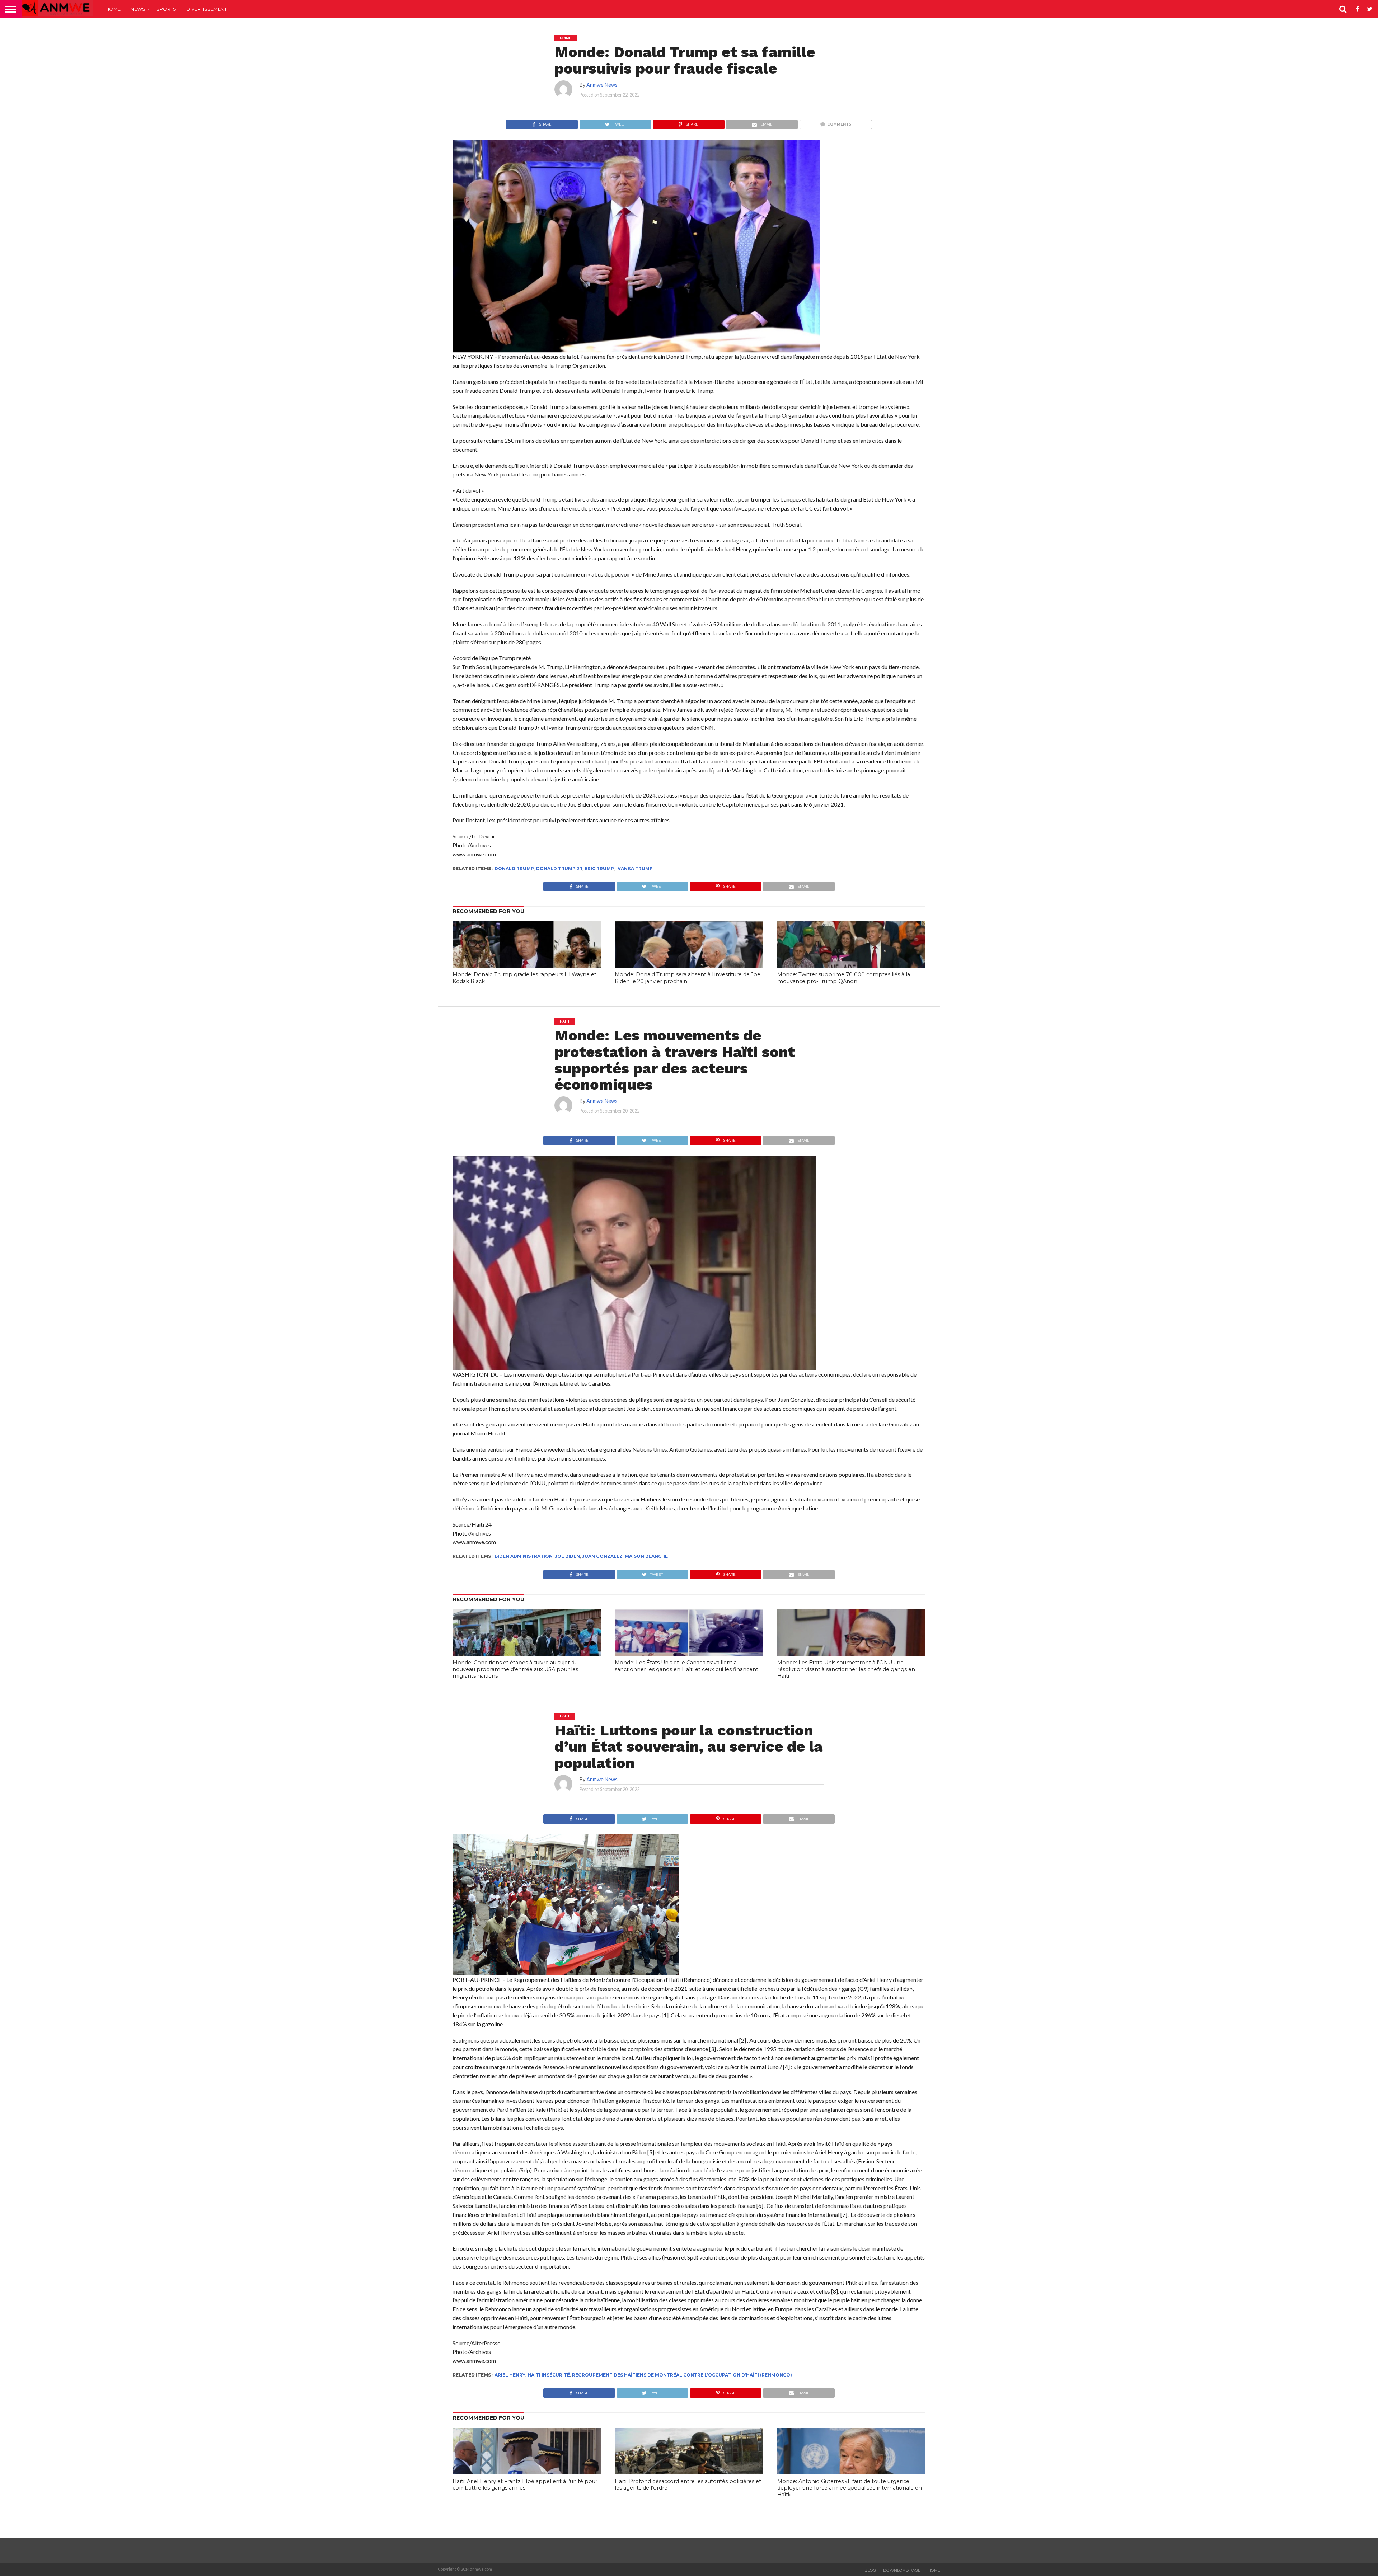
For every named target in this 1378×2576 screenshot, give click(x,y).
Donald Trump (514, 868)
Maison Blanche (646, 1556)
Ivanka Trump (634, 868)
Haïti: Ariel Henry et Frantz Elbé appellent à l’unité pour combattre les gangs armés (525, 2485)
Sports (166, 9)
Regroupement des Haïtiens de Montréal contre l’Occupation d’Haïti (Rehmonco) (682, 2375)
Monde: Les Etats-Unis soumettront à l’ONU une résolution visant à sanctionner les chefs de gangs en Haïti (846, 1669)
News (138, 9)
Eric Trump (599, 868)
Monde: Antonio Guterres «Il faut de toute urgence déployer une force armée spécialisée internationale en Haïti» (850, 2488)
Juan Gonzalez (602, 1556)
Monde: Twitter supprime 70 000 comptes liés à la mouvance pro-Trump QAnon (844, 978)
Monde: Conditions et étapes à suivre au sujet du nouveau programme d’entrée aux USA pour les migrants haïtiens (515, 1669)
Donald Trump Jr (559, 868)
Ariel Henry (510, 2375)
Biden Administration (524, 1556)
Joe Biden (567, 1556)
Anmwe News (602, 85)
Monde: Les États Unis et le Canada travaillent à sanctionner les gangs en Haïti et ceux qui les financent (686, 1666)
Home (113, 9)
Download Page (902, 2570)
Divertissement (207, 9)
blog (870, 2570)
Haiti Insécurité (549, 2375)
